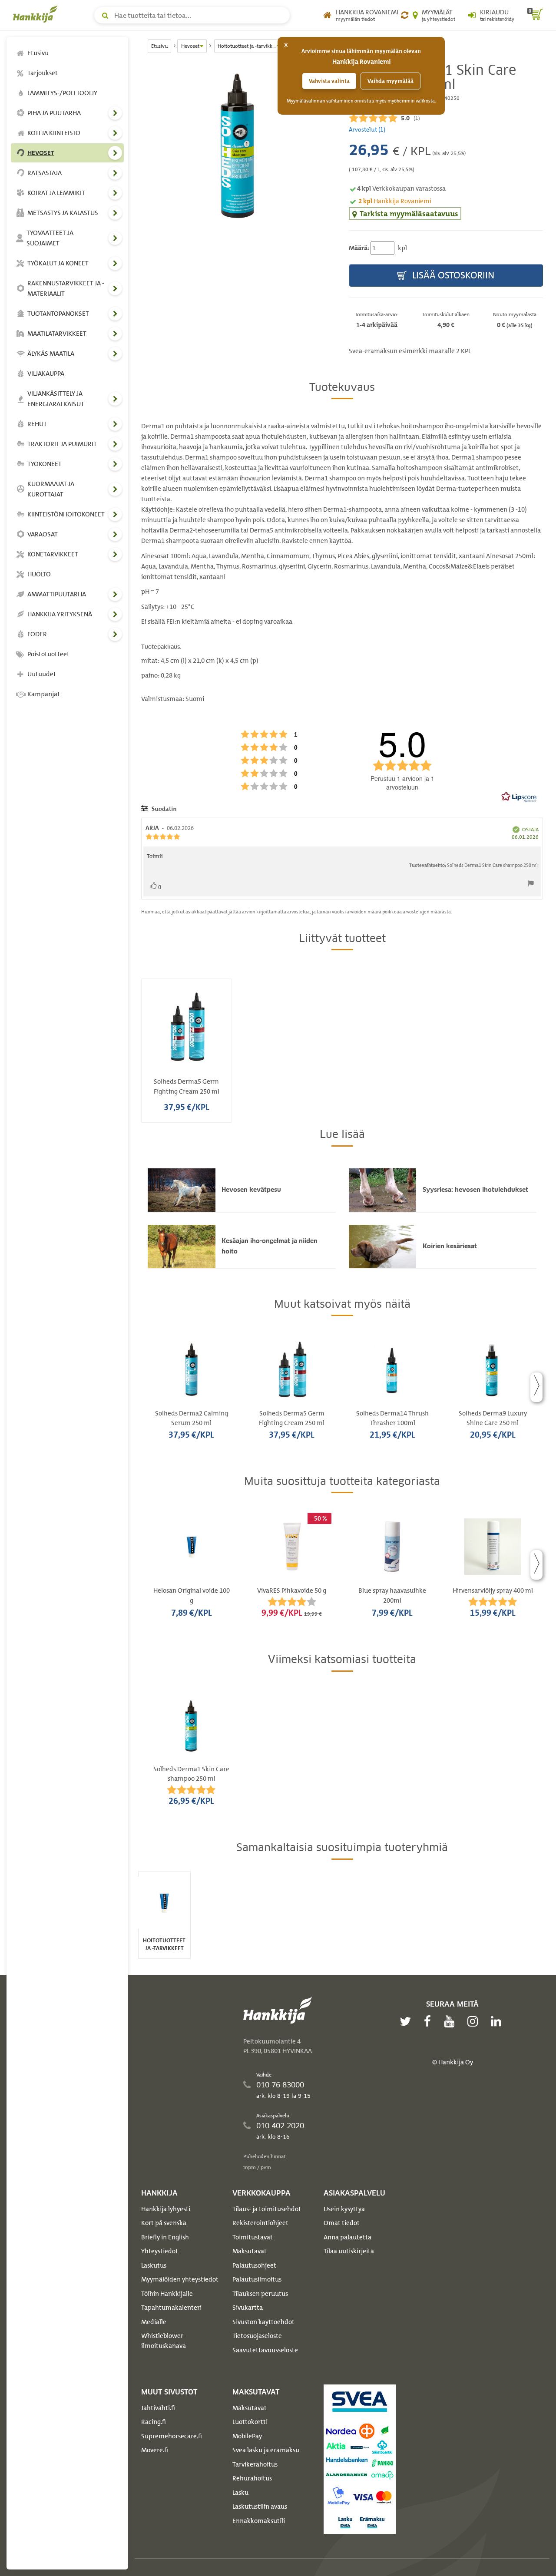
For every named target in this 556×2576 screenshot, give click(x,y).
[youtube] (451, 2021)
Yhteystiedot (160, 2251)
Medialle (154, 2322)
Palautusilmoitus (257, 2279)
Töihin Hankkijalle (167, 2294)
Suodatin (163, 809)
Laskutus (154, 2265)
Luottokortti (250, 2422)
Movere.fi (155, 2450)
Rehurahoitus (252, 2478)
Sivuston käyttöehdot (263, 2322)
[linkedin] (498, 2021)
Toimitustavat (253, 2237)
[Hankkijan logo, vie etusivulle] (37, 14)
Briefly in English (165, 2237)
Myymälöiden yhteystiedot (180, 2279)
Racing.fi (154, 2422)
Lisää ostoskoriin (452, 275)
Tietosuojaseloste (257, 2336)
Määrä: (359, 248)
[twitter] (407, 2021)
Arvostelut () (367, 129)
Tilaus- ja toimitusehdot (267, 2209)
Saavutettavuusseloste (265, 2350)
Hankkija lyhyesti (166, 2209)
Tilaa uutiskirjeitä (349, 2251)
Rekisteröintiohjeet (260, 2223)
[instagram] (475, 2021)
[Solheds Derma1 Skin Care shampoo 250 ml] (238, 144)
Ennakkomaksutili (259, 2521)
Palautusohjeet (254, 2265)
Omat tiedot (342, 2223)
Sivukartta (248, 2308)
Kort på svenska (164, 2223)
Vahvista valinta (329, 81)
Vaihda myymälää (391, 81)
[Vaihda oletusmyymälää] (405, 15)
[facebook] (430, 2021)
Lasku (240, 2493)
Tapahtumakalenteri (171, 2308)
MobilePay (247, 2436)
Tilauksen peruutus (260, 2294)
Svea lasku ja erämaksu (266, 2450)
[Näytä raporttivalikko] (531, 885)
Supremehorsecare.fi (172, 2436)
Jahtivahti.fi (158, 2408)
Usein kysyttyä (344, 2209)
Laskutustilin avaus (260, 2507)
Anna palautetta (347, 2237)
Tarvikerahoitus (255, 2464)
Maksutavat (250, 2251)
